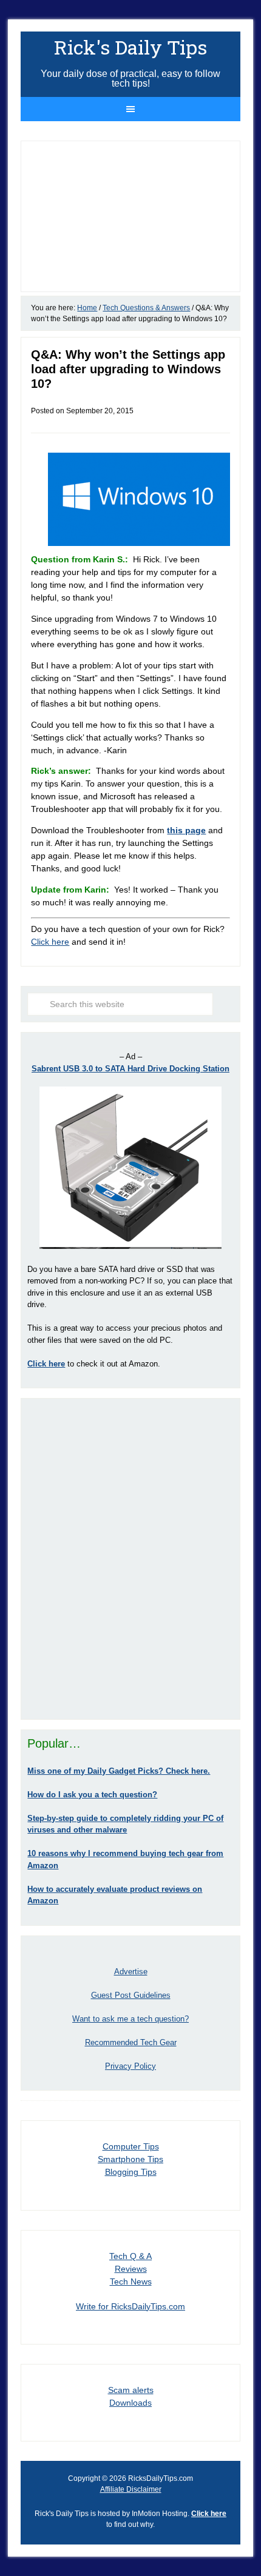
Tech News (131, 2281)
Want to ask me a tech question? (130, 2019)
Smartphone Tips (130, 2159)
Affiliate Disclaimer (131, 2489)
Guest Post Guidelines (131, 1995)
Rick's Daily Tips (130, 47)
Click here (50, 942)
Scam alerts (131, 2390)
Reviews (131, 2269)
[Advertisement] (130, 1559)
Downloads (130, 2403)
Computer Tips (131, 2146)
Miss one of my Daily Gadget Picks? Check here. (119, 1771)
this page (186, 830)
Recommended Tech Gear (131, 2042)
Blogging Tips (131, 2172)
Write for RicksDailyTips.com (130, 2306)
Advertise (131, 1972)
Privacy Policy (130, 2066)
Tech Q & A (130, 2256)
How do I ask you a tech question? (92, 1795)
